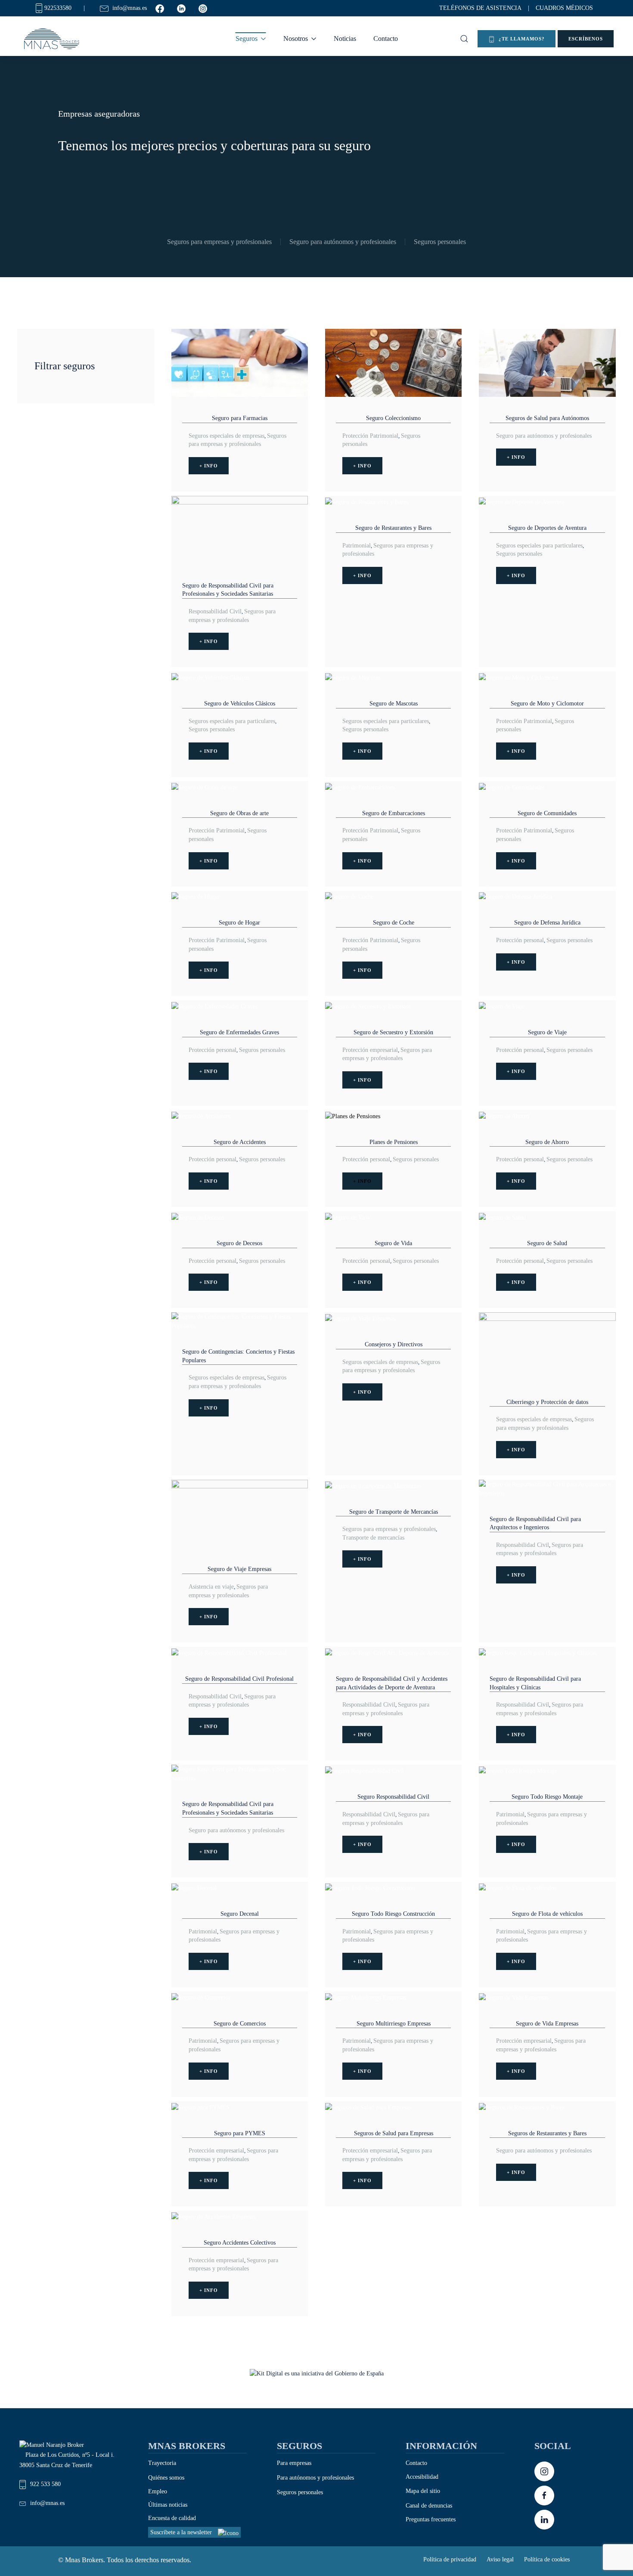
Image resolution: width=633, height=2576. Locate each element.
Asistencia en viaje (211, 1587)
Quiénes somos (166, 2478)
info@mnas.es (47, 2503)
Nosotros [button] (296, 39)
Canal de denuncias (429, 2506)
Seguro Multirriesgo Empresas (394, 2024)
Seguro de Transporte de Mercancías (394, 1512)
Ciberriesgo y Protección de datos (547, 1402)
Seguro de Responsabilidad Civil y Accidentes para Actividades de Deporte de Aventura (392, 1683)
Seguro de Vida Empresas (547, 2024)
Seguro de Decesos (239, 1243)
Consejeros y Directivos (394, 1344)
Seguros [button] (247, 39)
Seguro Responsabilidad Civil (393, 1797)
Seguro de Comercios (240, 2024)
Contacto (386, 39)
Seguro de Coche (394, 923)
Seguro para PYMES (240, 2133)
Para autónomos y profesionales (315, 2478)
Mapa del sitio (423, 2491)
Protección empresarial (370, 1050)
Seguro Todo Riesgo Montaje (547, 1797)
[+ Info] (240, 362)
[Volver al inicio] (53, 39)
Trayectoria (162, 2463)
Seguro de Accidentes (240, 1142)
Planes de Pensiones (394, 1142)
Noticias (345, 39)
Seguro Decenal (240, 1914)
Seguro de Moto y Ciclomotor (547, 704)
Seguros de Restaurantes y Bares (547, 2133)
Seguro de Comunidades (547, 813)
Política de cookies (547, 2559)
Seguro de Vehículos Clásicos (240, 704)
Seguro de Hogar (239, 923)
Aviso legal (500, 2559)
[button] (464, 39)
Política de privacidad (450, 2559)
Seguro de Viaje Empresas (239, 1569)
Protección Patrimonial (370, 436)
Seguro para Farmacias (240, 418)
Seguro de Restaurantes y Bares (393, 528)
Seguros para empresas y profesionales (219, 242)
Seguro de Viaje (547, 1032)
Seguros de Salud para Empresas (394, 2133)
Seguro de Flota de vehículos (547, 1914)
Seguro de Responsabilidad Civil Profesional (239, 1679)
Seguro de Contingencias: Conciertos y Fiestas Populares (238, 1356)
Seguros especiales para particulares (539, 546)
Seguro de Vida (393, 1243)
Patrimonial (357, 546)
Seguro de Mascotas (394, 704)
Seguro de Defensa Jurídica (547, 923)
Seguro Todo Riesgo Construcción (393, 1914)
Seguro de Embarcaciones (394, 813)
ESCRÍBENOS (586, 39)
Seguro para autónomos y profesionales (343, 242)
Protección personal (520, 940)
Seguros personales (440, 242)
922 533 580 (45, 2484)
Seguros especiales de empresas (227, 436)
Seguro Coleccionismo (393, 418)
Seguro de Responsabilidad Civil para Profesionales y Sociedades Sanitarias (228, 590)
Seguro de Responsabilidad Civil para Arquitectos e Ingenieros (535, 1523)
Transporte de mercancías (373, 1538)
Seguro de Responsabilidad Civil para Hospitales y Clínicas (535, 1683)
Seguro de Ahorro (547, 1142)
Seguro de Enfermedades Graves (239, 1032)
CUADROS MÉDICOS (564, 8)
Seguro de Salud (547, 1243)
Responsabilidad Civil (215, 611)
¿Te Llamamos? (521, 39)
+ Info (209, 466)
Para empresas (294, 2463)
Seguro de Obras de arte (239, 813)
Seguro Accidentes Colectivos (240, 2243)
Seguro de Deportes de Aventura (547, 528)
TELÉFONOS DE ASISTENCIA (480, 8)
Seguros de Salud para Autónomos (547, 418)
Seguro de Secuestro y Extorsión (393, 1032)
